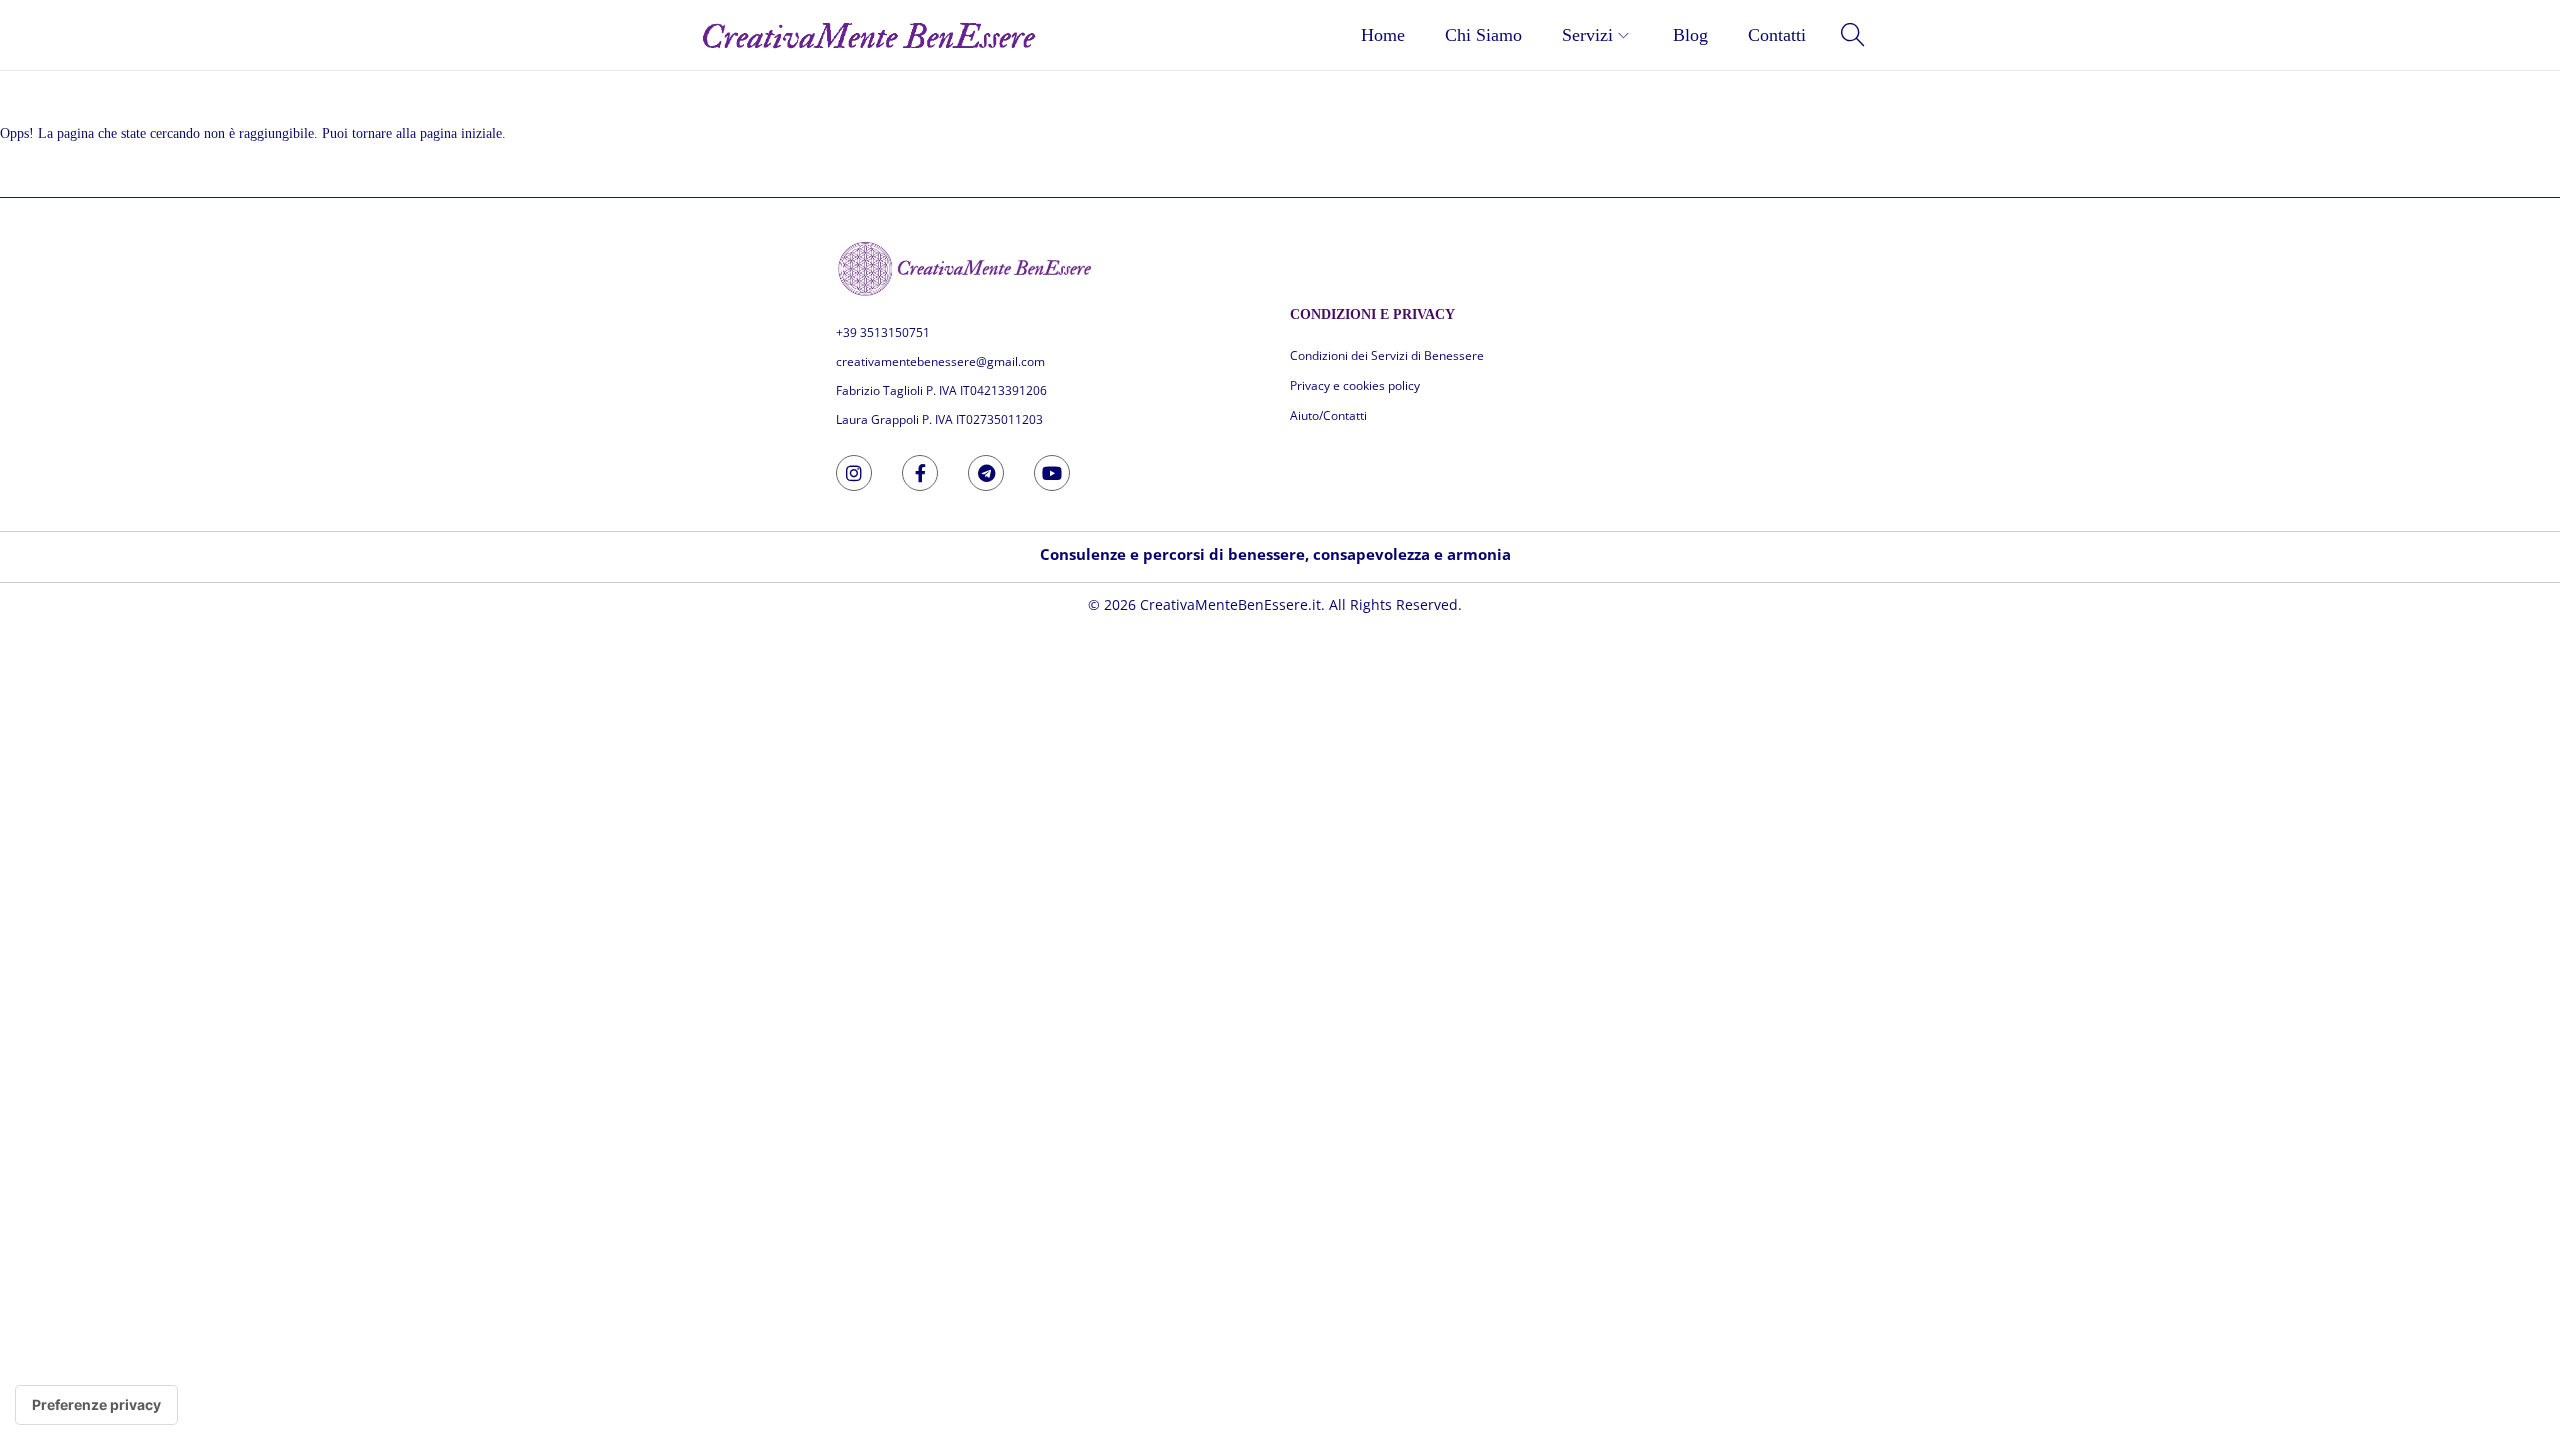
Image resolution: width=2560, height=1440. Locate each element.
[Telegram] (986, 473)
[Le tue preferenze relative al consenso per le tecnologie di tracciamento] (96, 1405)
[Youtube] (1052, 473)
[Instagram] (854, 473)
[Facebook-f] (920, 473)
